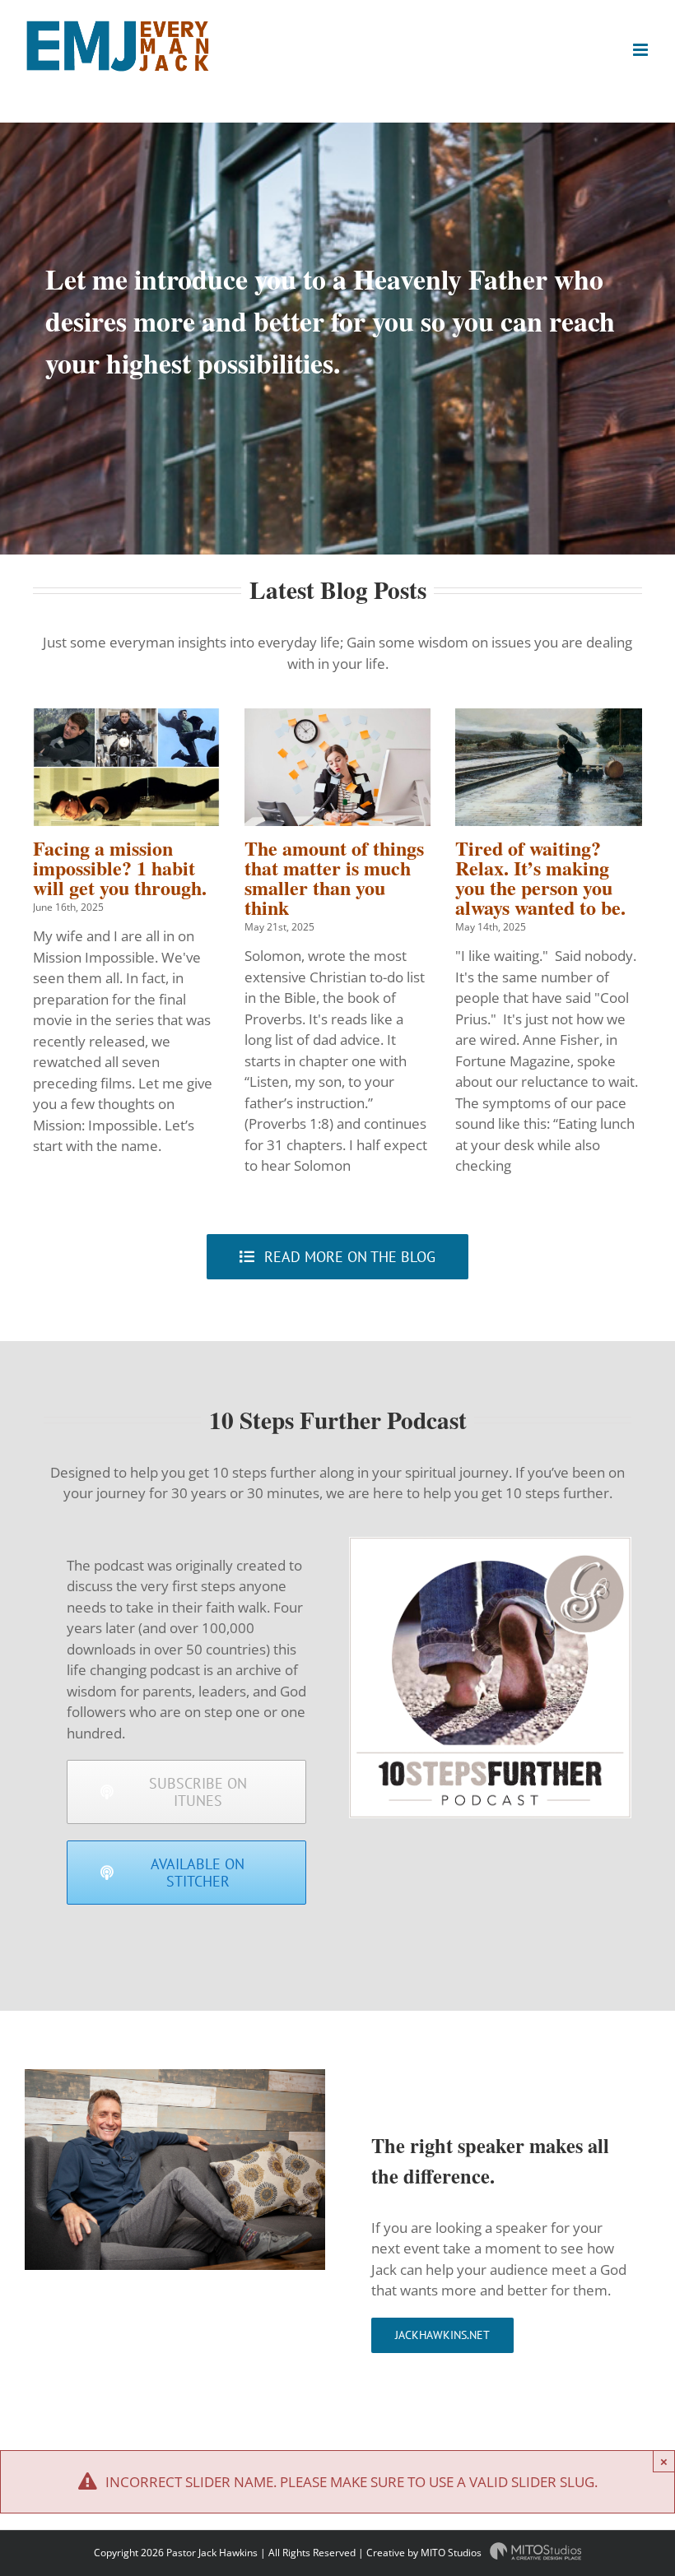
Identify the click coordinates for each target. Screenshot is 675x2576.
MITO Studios (452, 2553)
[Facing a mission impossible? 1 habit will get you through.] (126, 767)
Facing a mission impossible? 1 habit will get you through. (120, 868)
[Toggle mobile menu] (642, 50)
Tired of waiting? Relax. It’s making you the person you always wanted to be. (540, 877)
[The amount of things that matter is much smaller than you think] (338, 767)
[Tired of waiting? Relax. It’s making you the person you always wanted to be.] (549, 767)
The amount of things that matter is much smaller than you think (334, 877)
